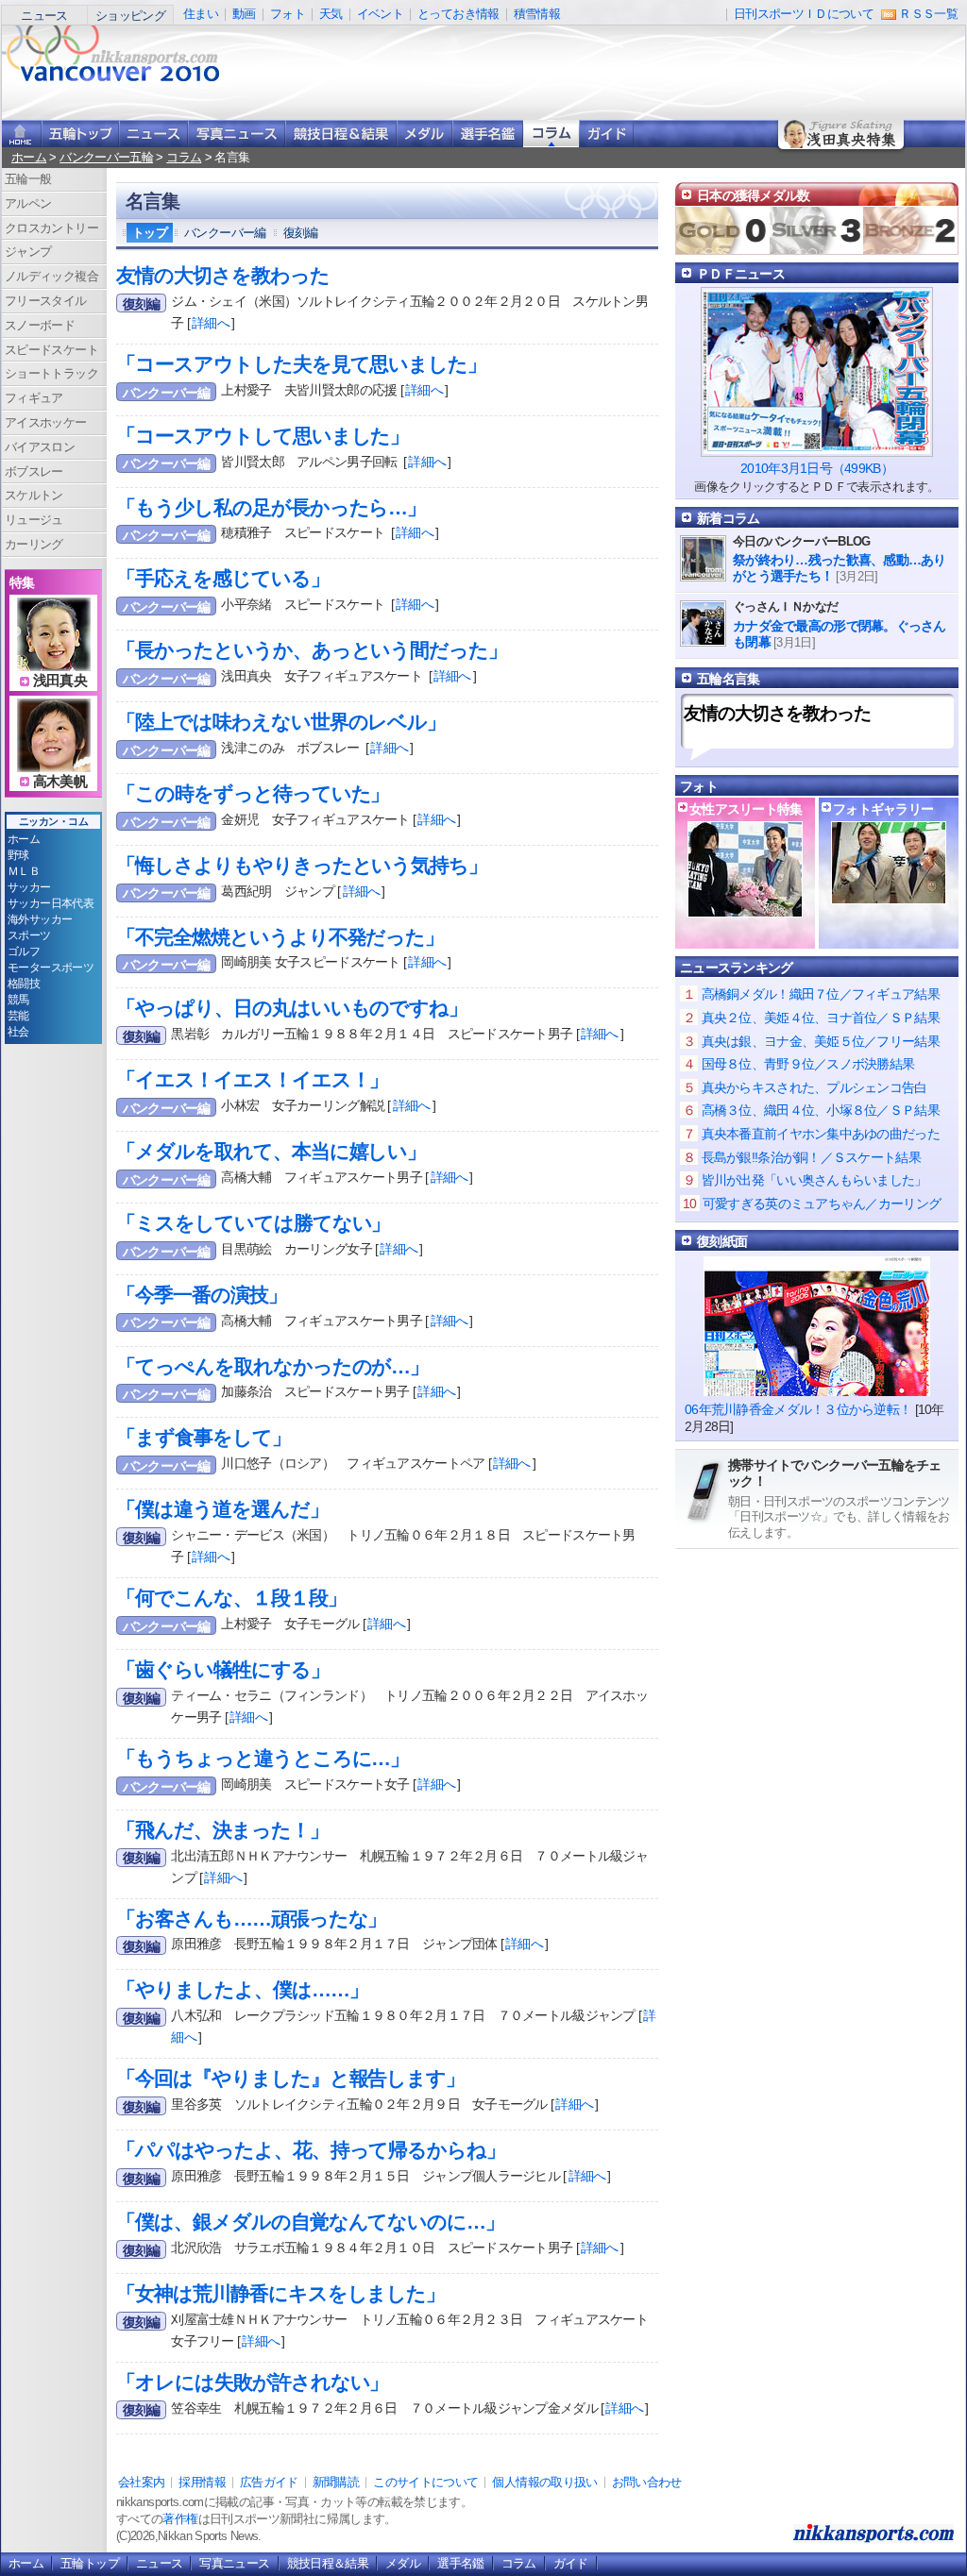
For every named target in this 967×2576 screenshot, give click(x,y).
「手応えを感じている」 (223, 578)
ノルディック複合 (51, 276)
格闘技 (24, 984)
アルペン (28, 203)
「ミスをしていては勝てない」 (253, 1223)
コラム (551, 134)
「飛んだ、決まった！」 (222, 1830)
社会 (18, 1032)
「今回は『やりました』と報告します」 (290, 2078)
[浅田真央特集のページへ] (54, 660)
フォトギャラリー (883, 809)
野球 (18, 855)
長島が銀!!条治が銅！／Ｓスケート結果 (811, 1157)
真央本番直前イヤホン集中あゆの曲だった (821, 1134)
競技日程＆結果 (341, 134)
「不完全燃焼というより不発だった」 (280, 937)
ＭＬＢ (24, 871)
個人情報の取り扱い (544, 2482)
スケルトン (34, 495)
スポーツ (29, 935)
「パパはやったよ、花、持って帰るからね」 (311, 2150)
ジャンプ (28, 252)
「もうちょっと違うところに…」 (263, 1758)
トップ (150, 233)
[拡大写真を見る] (745, 908)
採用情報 (202, 2482)
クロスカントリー (51, 228)
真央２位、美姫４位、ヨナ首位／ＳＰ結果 (821, 1018)
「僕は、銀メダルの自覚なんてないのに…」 (310, 2222)
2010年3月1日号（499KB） (817, 468)
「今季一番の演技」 (202, 1295)
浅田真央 (60, 681)
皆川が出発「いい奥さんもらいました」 (814, 1180)
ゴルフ (24, 951)
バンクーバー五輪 (106, 157)
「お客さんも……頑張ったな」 (251, 1919)
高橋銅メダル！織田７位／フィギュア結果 (821, 994)
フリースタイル (46, 301)
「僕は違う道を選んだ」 (222, 1509)
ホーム (29, 157)
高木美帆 (60, 782)
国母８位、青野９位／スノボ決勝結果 (808, 1064)
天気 (331, 14)
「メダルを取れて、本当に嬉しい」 (271, 1151)
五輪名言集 (728, 679)
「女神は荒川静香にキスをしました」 (280, 2293)
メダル (424, 134)
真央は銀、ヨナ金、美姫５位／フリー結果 (821, 1041)
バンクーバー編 (225, 233)
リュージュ (34, 520)
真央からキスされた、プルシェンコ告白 (814, 1087)
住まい (201, 14)
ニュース (44, 16)
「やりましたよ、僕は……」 (242, 1989)
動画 (244, 14)
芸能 (18, 1016)
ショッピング (130, 16)
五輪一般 (28, 179)
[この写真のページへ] (889, 894)
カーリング (34, 544)
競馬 (18, 1000)
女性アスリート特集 (746, 809)
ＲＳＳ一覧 (928, 14)
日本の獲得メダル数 (754, 195)
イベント (380, 14)
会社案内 (141, 2482)
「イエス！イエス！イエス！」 (252, 1079)
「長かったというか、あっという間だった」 (312, 650)
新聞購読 (336, 2482)
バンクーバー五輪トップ (80, 134)
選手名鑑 (488, 134)
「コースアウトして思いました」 (263, 436)
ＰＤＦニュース (741, 274)
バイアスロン (40, 447)
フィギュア (34, 398)
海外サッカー (40, 919)
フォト (288, 14)
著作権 (180, 2519)
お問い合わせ (647, 2482)
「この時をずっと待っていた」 (253, 793)
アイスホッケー (46, 422)
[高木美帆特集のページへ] (54, 761)
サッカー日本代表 (51, 903)
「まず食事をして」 (204, 1437)
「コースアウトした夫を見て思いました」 (301, 364)
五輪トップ (90, 2563)
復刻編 (301, 233)
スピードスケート (51, 350)
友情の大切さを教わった (223, 275)
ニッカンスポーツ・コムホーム (22, 134)
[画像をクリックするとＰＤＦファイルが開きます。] (817, 449)
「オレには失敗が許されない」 (252, 2382)
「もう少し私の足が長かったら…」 (271, 507)
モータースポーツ (51, 968)
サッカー (29, 887)
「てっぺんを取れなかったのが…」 (272, 1366)
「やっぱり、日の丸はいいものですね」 (292, 1008)
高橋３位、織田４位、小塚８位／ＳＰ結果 (821, 1110)
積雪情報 (537, 14)
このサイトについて (425, 2482)
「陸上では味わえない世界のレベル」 (281, 722)
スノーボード (40, 325)
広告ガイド (269, 2482)
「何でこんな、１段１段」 (231, 1598)
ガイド (606, 134)
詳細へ (211, 323)
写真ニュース (237, 134)
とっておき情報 (458, 14)
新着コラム (728, 518)
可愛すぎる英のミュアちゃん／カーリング (822, 1204)
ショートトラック (51, 373)
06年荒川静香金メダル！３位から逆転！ (798, 1409)
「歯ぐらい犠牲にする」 (223, 1669)
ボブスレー (34, 471)
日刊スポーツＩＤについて (804, 14)
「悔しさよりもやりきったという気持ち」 (302, 865)
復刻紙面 (722, 1241)
